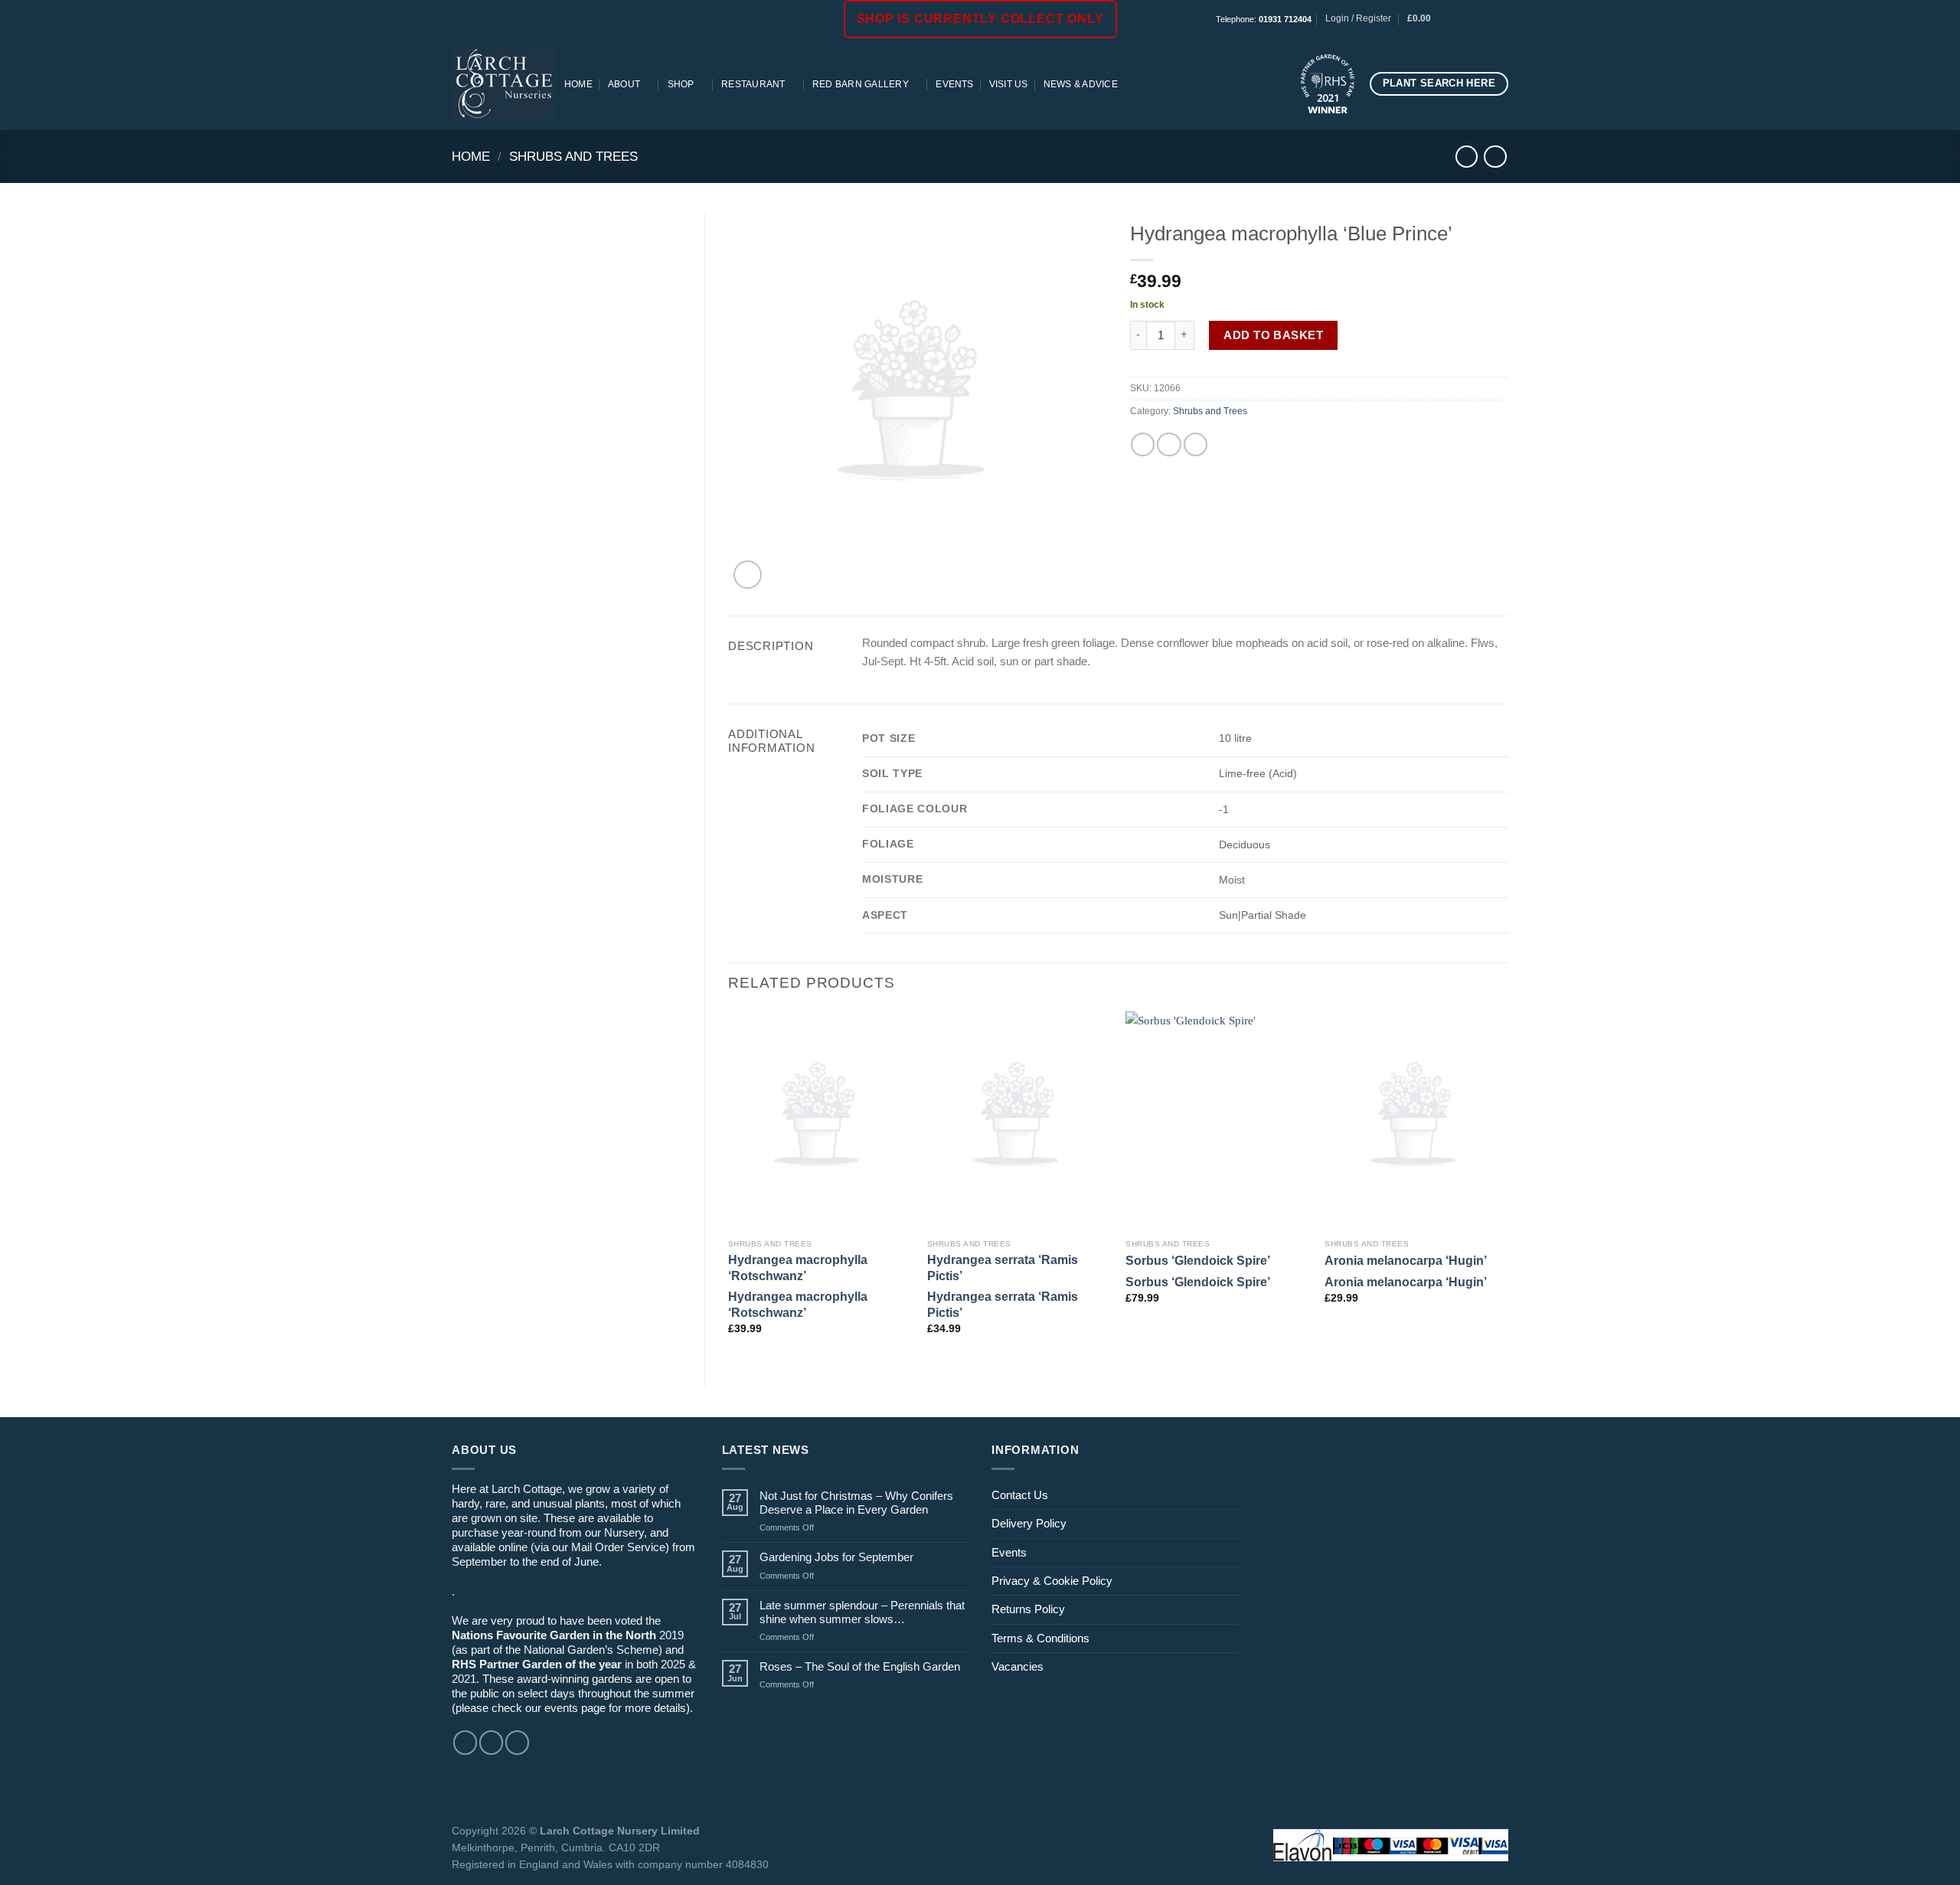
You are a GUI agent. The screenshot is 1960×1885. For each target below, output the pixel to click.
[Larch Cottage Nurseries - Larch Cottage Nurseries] (504, 83)
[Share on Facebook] (1143, 444)
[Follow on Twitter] (517, 1742)
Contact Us (1020, 1495)
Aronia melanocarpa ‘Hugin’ (1406, 1260)
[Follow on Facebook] (1460, 19)
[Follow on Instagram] (1473, 19)
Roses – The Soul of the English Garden (860, 1666)
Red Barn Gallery (861, 84)
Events (954, 84)
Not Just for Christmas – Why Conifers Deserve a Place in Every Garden (856, 1503)
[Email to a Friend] (1169, 444)
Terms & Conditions (1040, 1638)
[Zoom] (748, 575)
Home (578, 84)
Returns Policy (1028, 1609)
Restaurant (753, 84)
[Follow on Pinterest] (1501, 19)
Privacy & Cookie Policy (1052, 1581)
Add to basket (1273, 335)
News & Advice (1081, 84)
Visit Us (1009, 84)
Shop (681, 84)
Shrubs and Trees (573, 156)
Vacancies (1018, 1666)
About (624, 84)
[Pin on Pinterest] (1196, 444)
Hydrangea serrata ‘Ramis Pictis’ (1003, 1268)
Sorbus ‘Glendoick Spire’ (1198, 1260)
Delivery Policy (1029, 1523)
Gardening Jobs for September (836, 1557)
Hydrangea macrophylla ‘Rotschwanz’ (798, 1268)
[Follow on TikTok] (1487, 19)
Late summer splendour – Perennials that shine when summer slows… (862, 1612)
